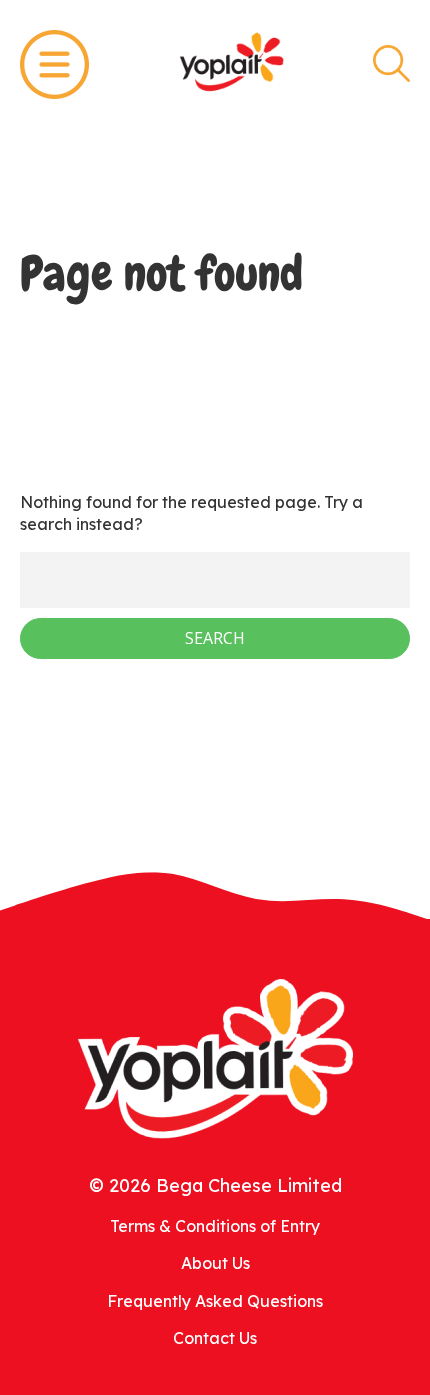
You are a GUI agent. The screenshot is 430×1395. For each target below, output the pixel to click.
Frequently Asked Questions (215, 1301)
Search (391, 63)
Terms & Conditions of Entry (215, 1226)
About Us (215, 1263)
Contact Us (215, 1338)
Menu (54, 64)
